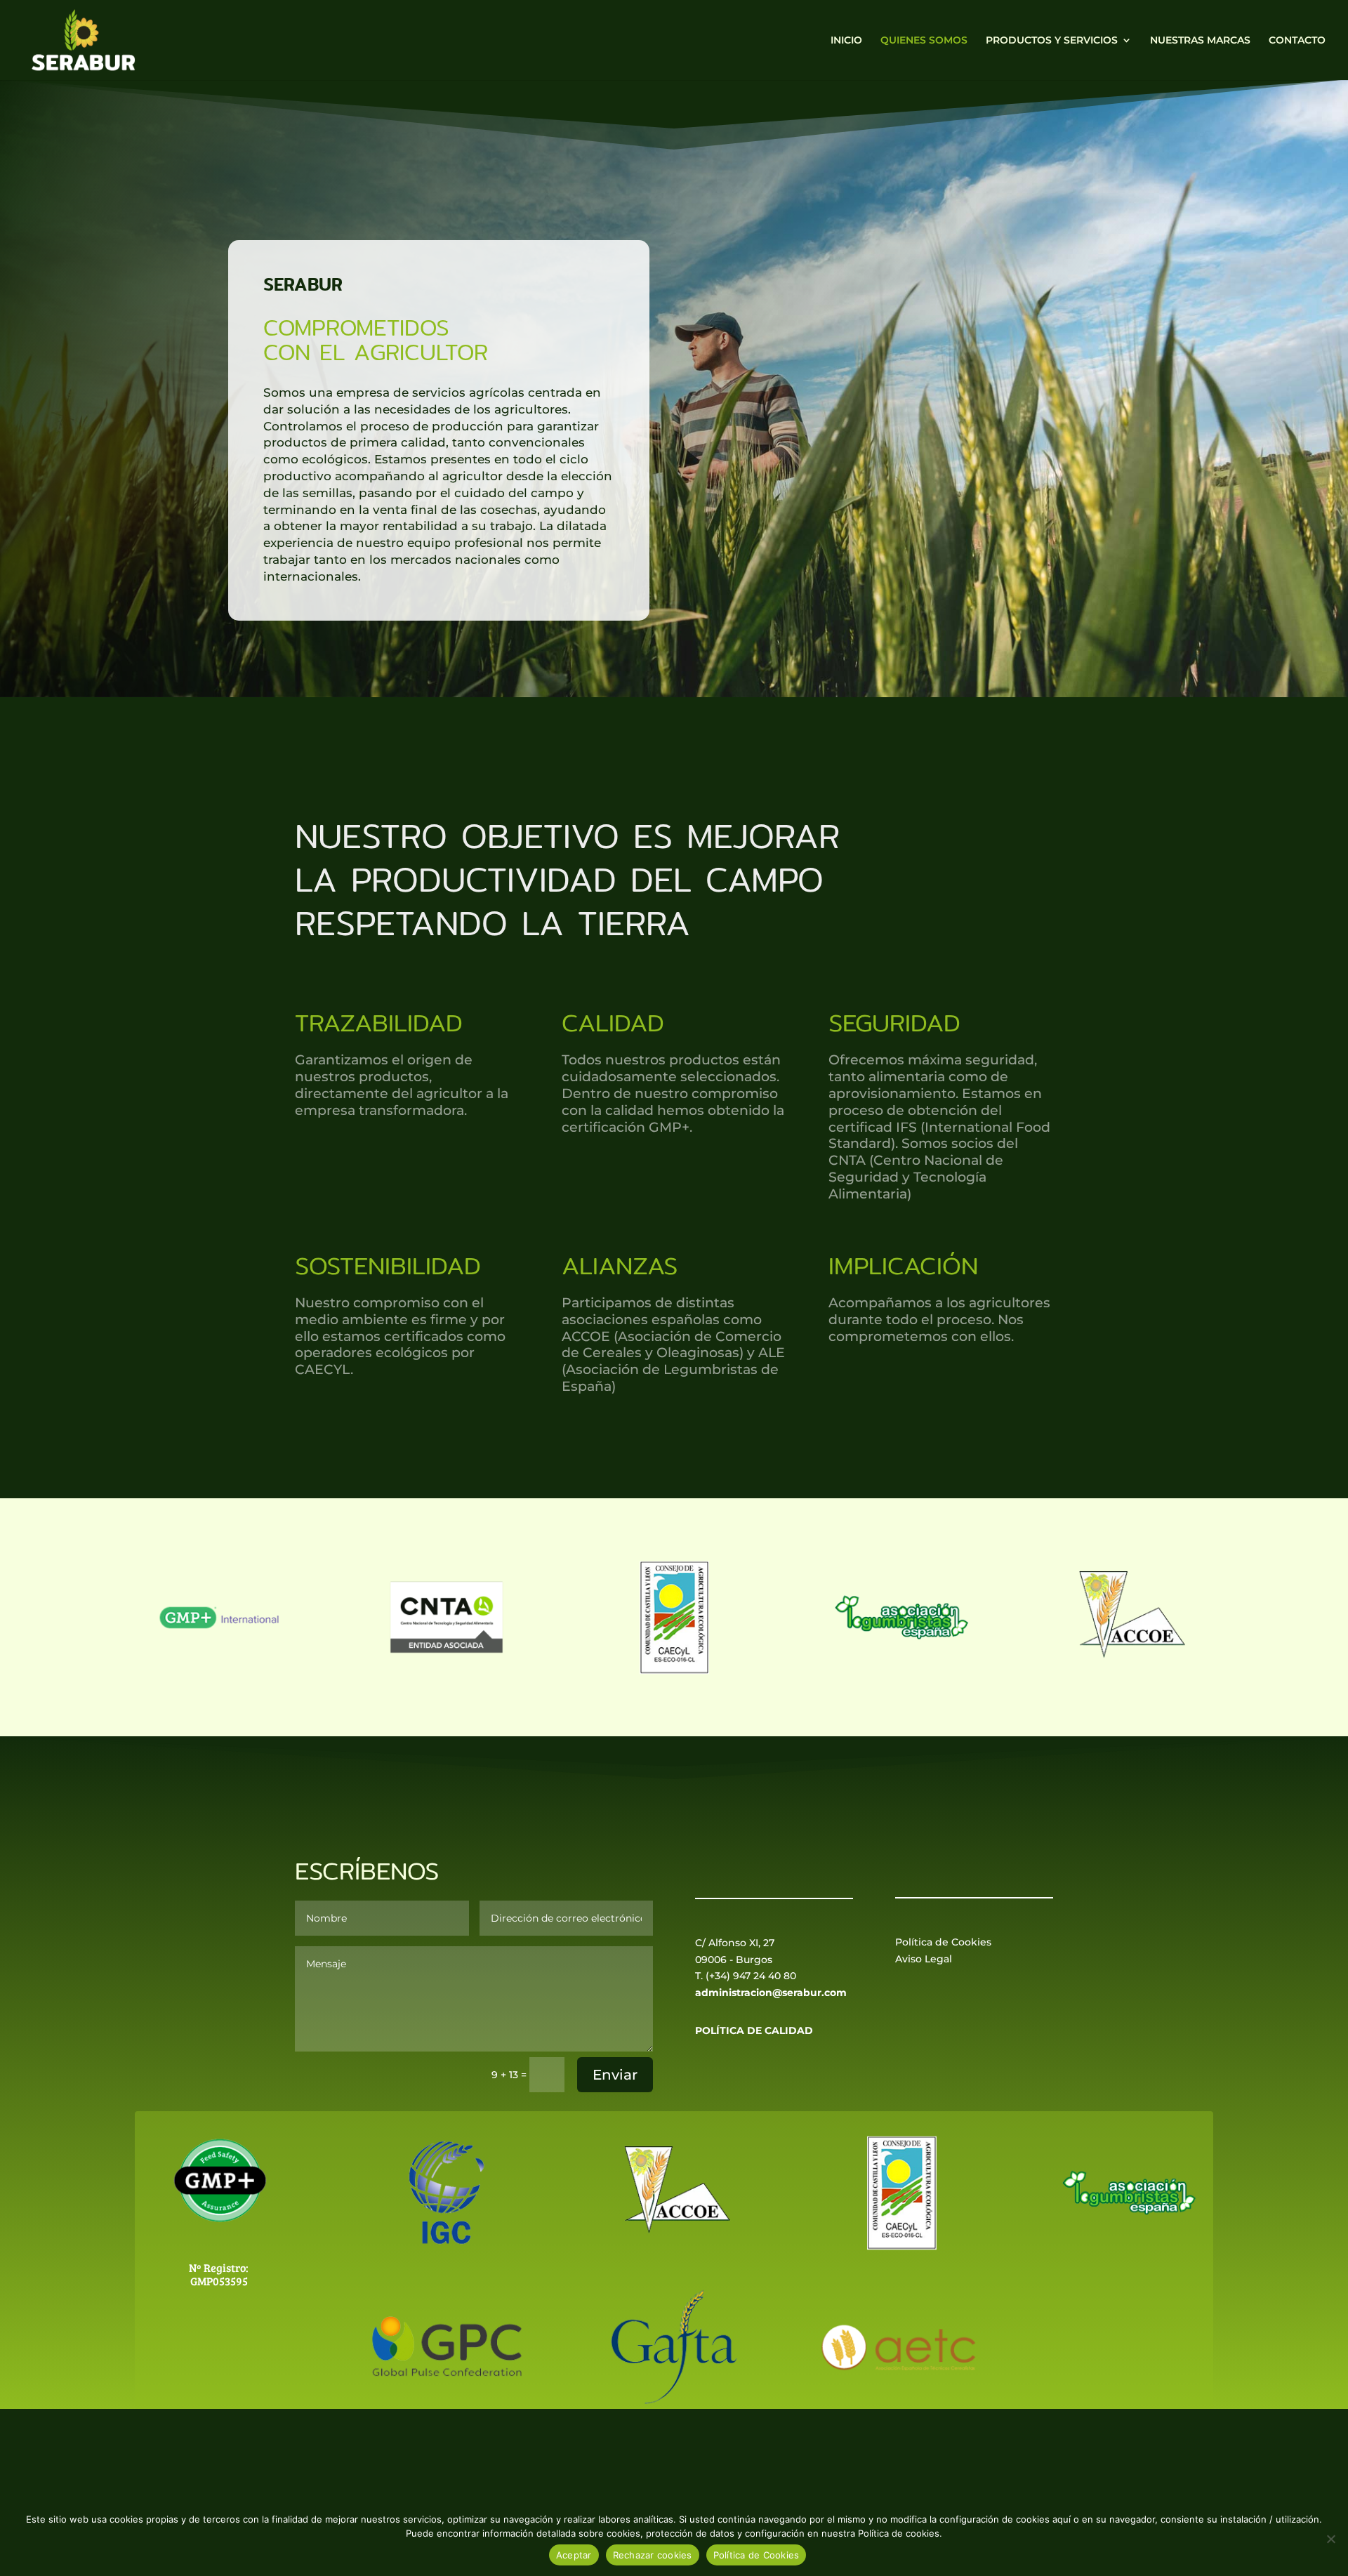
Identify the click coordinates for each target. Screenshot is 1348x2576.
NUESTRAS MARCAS (1200, 41)
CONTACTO (1297, 41)
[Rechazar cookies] (1330, 2539)
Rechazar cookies (653, 2555)
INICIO (846, 41)
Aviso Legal (924, 1959)
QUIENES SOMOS (924, 41)
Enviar (615, 2075)
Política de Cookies (943, 1942)
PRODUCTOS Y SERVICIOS (1052, 41)
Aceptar (574, 2555)
